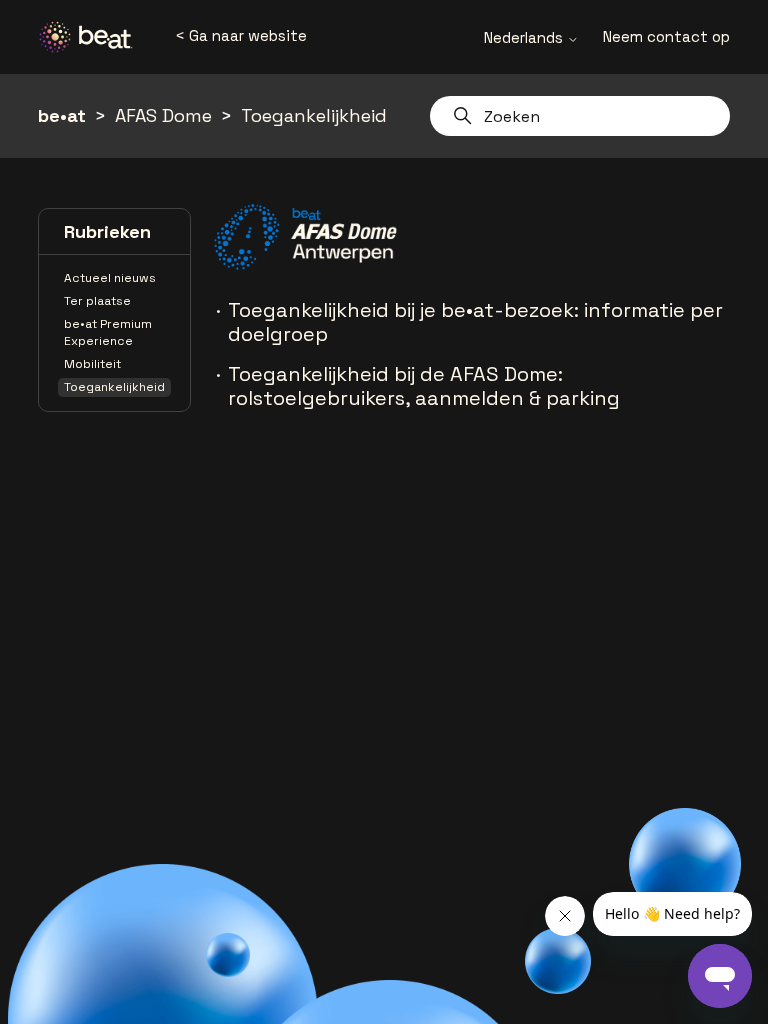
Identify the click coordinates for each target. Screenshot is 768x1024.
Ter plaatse (97, 301)
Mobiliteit (92, 364)
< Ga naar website (241, 35)
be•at (62, 115)
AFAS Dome (163, 115)
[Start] (93, 37)
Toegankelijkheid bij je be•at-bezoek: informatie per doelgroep (475, 322)
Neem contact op (666, 36)
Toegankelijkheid (314, 115)
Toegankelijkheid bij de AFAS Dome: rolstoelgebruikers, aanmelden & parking (424, 386)
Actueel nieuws (110, 278)
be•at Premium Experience (108, 332)
